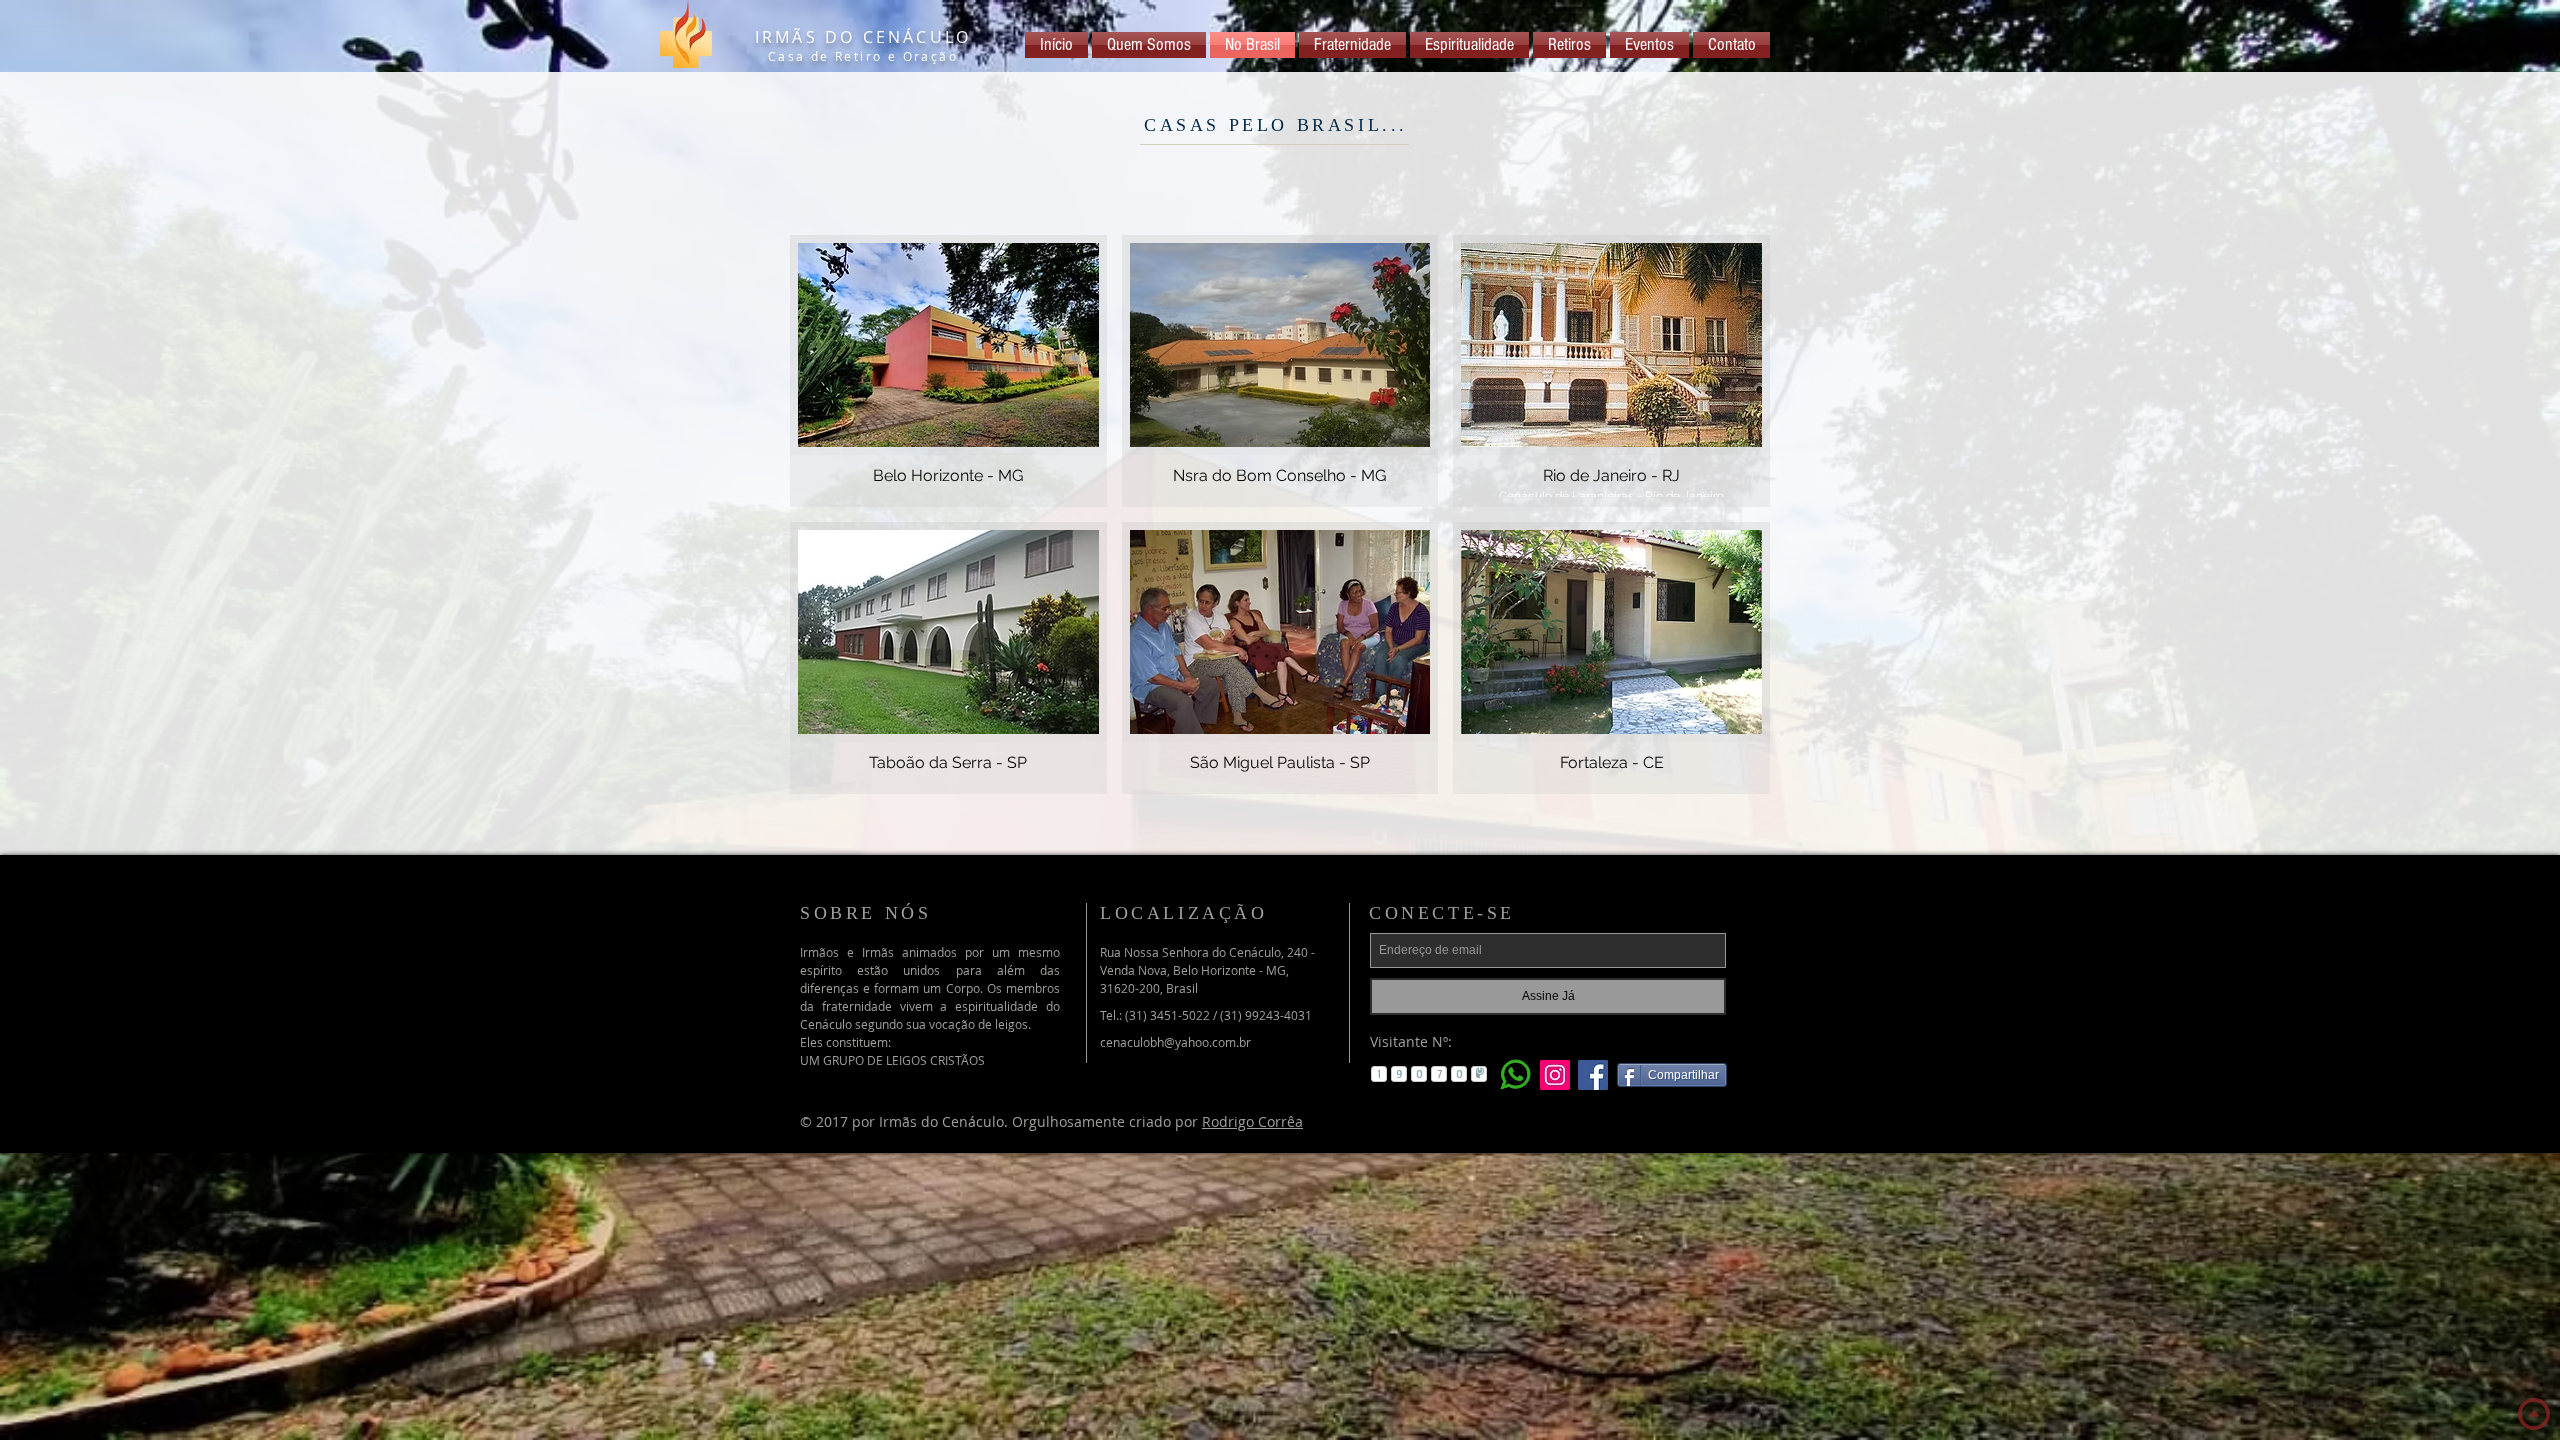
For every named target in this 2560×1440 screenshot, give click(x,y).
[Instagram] (1555, 1075)
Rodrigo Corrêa (1252, 1121)
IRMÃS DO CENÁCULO (863, 37)
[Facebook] (1593, 1075)
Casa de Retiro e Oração (863, 56)
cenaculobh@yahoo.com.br (1175, 1042)
